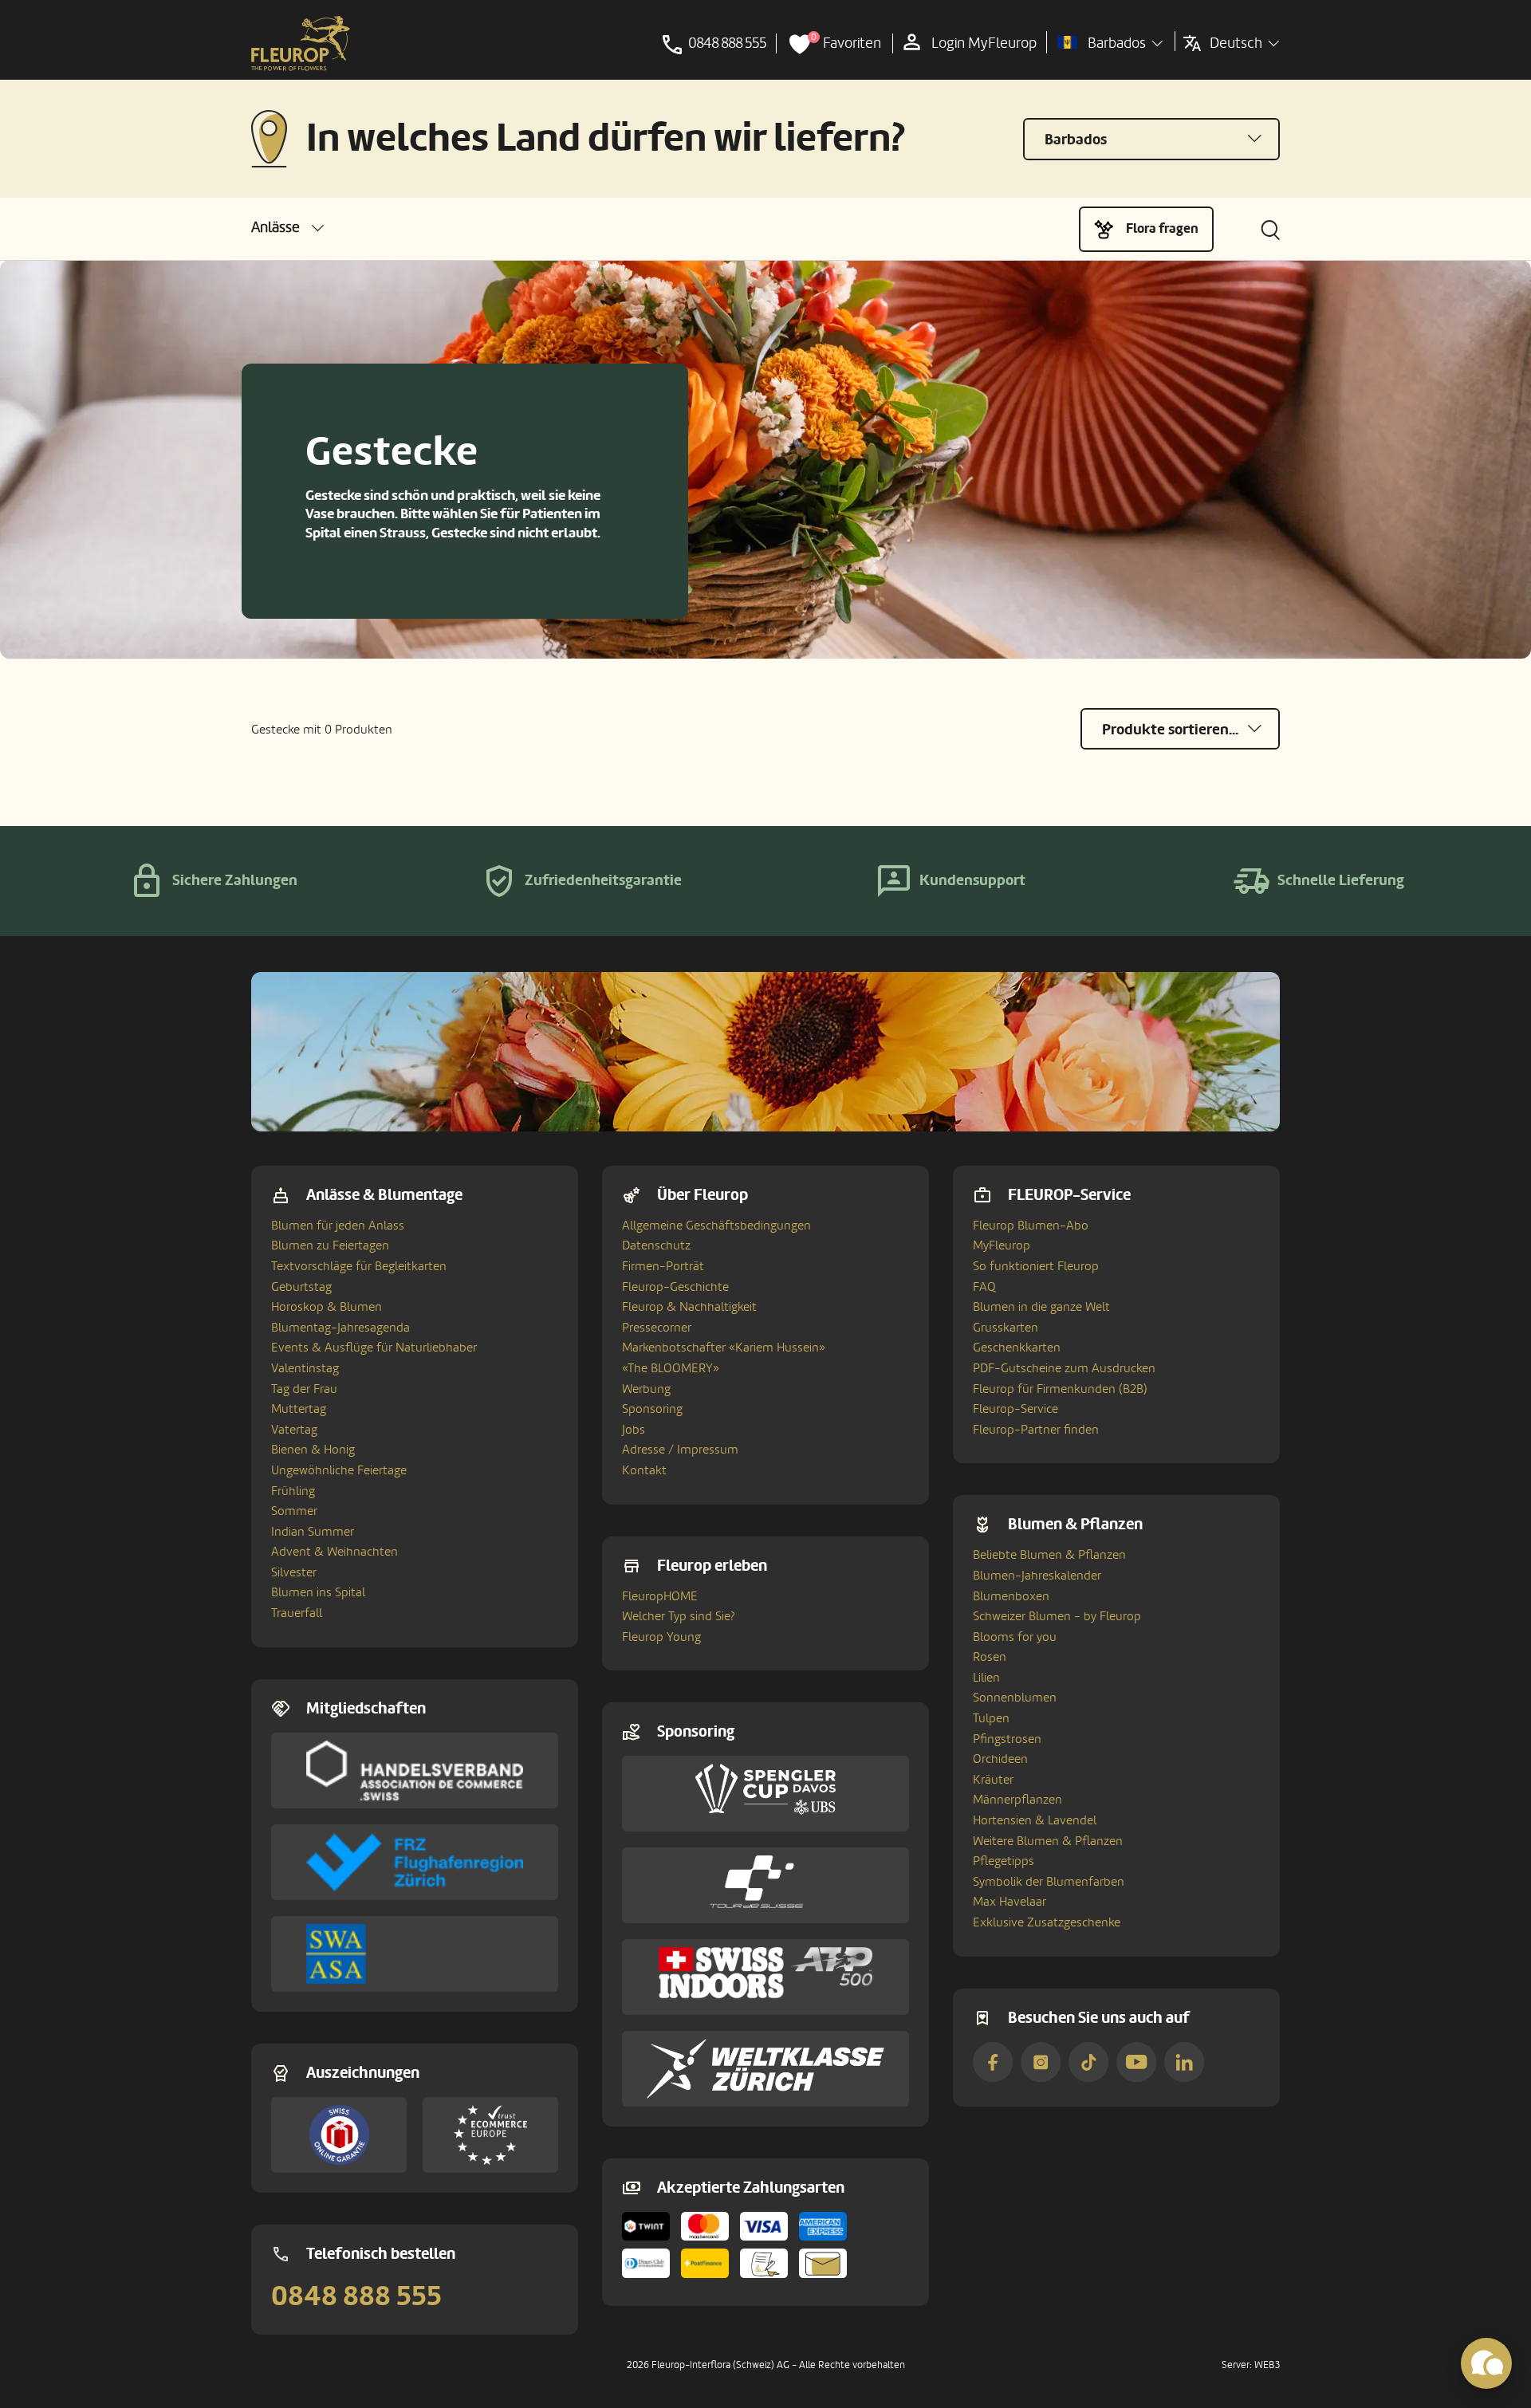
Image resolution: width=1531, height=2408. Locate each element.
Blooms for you (1015, 1637)
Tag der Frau (304, 1389)
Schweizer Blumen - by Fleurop (1057, 1616)
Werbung (646, 1389)
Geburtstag (301, 1287)
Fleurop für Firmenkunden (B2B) (1060, 1389)
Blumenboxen (1011, 1596)
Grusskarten (1006, 1328)
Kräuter (993, 1780)
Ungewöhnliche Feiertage (339, 1470)
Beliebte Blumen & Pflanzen (1049, 1555)
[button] (287, 228)
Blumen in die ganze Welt (1041, 1307)
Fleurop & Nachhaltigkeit (689, 1307)
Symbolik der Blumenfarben (1049, 1882)
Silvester (294, 1572)
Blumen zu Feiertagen (330, 1245)
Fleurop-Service (1015, 1409)
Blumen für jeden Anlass (338, 1226)
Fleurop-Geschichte (675, 1287)
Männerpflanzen (1017, 1800)
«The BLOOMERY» (671, 1368)
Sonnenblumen (1015, 1698)
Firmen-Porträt (663, 1266)
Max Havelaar (1010, 1902)
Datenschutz (656, 1245)
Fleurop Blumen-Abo (1031, 1226)
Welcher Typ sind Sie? (679, 1616)
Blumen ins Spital (318, 1592)
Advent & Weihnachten (335, 1552)
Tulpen (991, 1718)
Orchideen (1000, 1759)
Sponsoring (652, 1409)
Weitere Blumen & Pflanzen (1048, 1841)
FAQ (984, 1287)
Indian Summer (313, 1532)
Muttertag (299, 1409)
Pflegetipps (1004, 1861)
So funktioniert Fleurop (1036, 1266)
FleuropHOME (660, 1596)
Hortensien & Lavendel (1035, 1820)
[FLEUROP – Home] (301, 44)
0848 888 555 (356, 2296)
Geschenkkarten (1017, 1348)
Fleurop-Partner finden (1036, 1430)
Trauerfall (297, 1613)
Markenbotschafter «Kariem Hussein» (724, 1348)
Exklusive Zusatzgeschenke (1047, 1922)
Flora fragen (1162, 228)
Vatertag (294, 1430)
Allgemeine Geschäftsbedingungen (716, 1226)
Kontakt (644, 1470)
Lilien (986, 1678)
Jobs (634, 1430)
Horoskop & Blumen (327, 1307)
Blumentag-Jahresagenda (340, 1328)
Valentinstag (305, 1368)
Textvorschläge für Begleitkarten (359, 1266)
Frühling (293, 1491)
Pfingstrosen (1007, 1739)
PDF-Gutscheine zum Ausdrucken (1064, 1368)
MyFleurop (1002, 1245)
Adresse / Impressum (680, 1450)
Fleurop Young (661, 1637)
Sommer (294, 1511)
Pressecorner (657, 1328)
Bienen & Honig (313, 1450)
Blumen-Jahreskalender (1037, 1576)
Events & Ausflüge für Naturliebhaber (374, 1348)
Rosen (990, 1657)
